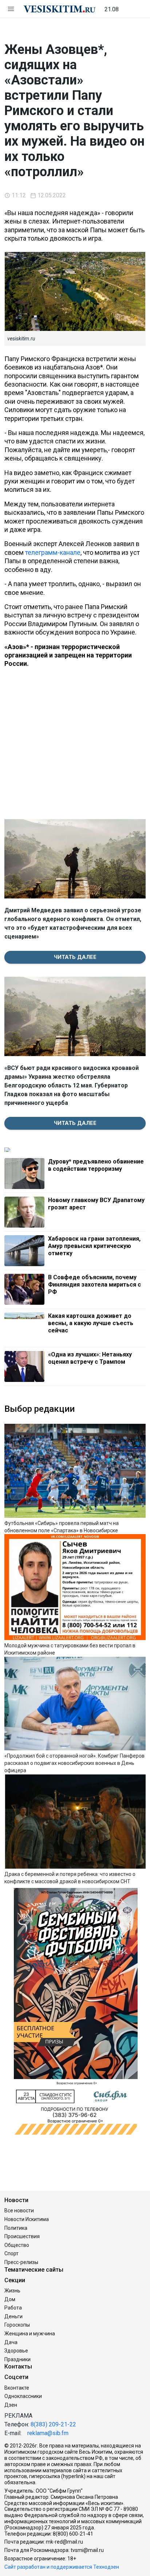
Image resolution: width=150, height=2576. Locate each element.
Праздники (17, 2359)
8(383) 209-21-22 (53, 2424)
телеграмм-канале (53, 552)
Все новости (19, 2210)
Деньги (13, 2316)
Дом (10, 2299)
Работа (13, 2308)
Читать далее (75, 957)
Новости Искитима (27, 2219)
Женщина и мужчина (30, 2334)
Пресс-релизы (21, 2262)
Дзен (11, 2405)
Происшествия (22, 2236)
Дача (11, 2342)
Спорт (11, 2253)
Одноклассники (23, 2396)
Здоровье (16, 2351)
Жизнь (12, 2291)
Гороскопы (17, 2325)
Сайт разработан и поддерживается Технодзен (62, 2567)
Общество (17, 2245)
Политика (16, 2228)
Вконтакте (17, 2388)
